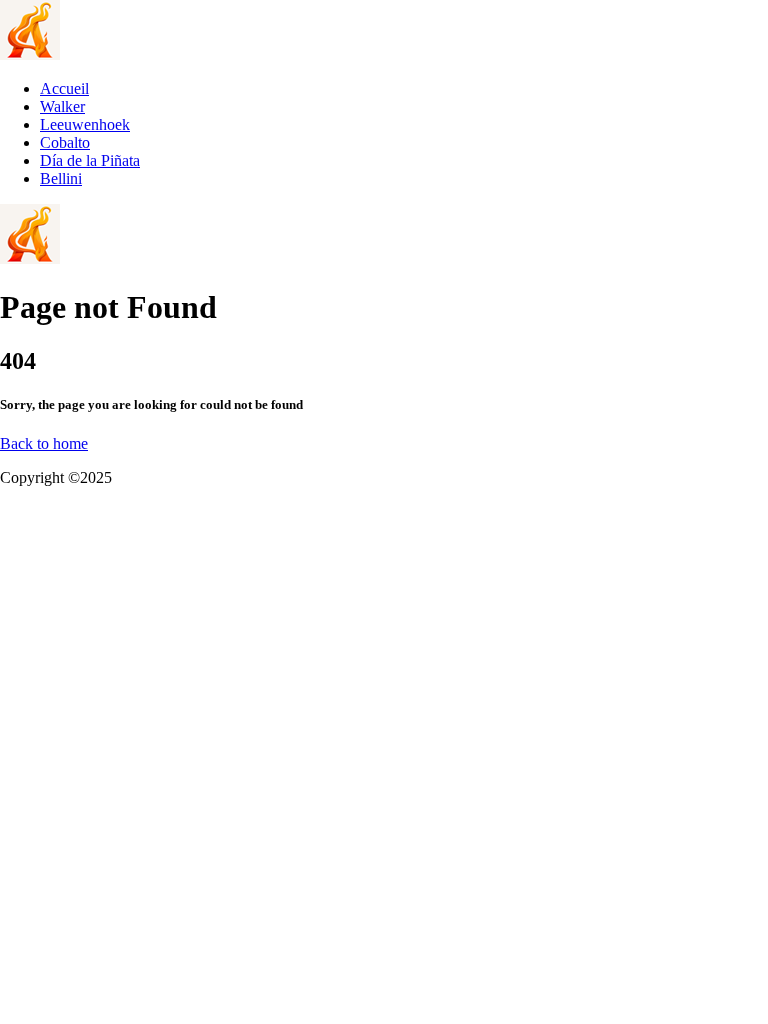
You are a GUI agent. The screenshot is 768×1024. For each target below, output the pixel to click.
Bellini (61, 178)
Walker (62, 106)
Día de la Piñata (90, 160)
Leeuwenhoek (85, 124)
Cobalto (65, 142)
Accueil (64, 88)
